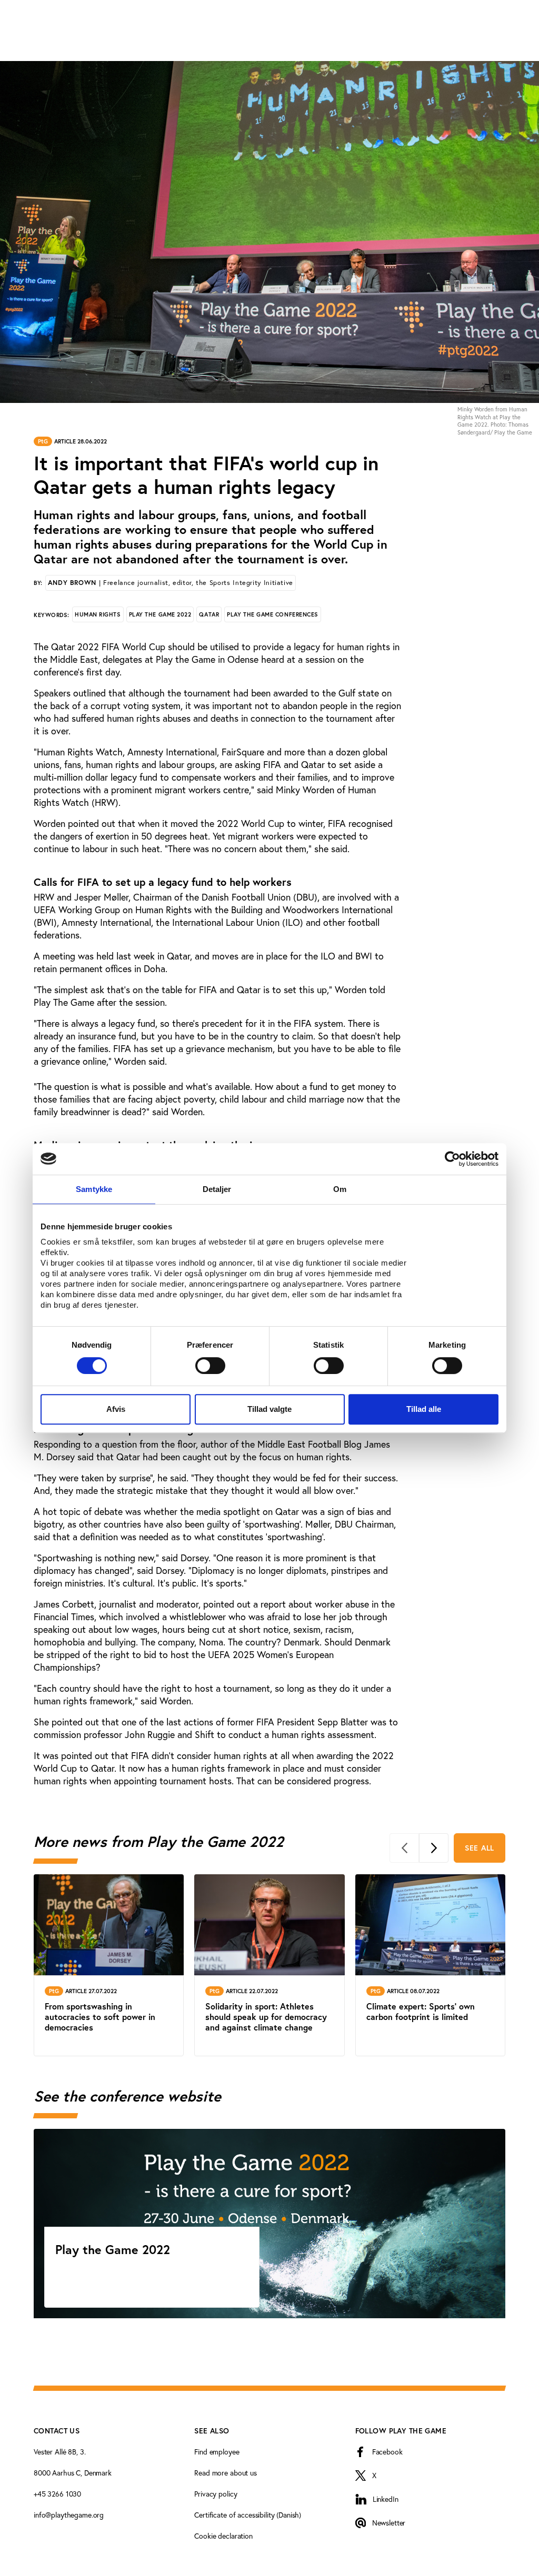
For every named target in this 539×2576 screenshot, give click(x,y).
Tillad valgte (269, 1409)
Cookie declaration (223, 2536)
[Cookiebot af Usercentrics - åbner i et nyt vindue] (452, 1159)
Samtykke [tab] (94, 1189)
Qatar (209, 614)
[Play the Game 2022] (269, 2224)
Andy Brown (171, 583)
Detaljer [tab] (217, 1189)
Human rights (98, 614)
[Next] (434, 1848)
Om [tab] (340, 1189)
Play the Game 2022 (160, 614)
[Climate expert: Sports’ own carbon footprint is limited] (430, 1965)
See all (480, 1848)
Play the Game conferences (273, 614)
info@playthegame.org (69, 2515)
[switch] (210, 1366)
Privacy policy (216, 2494)
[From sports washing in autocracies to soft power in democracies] (109, 1965)
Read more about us (225, 2473)
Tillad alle (424, 1409)
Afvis (116, 1409)
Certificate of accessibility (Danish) (248, 2515)
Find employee (217, 2452)
